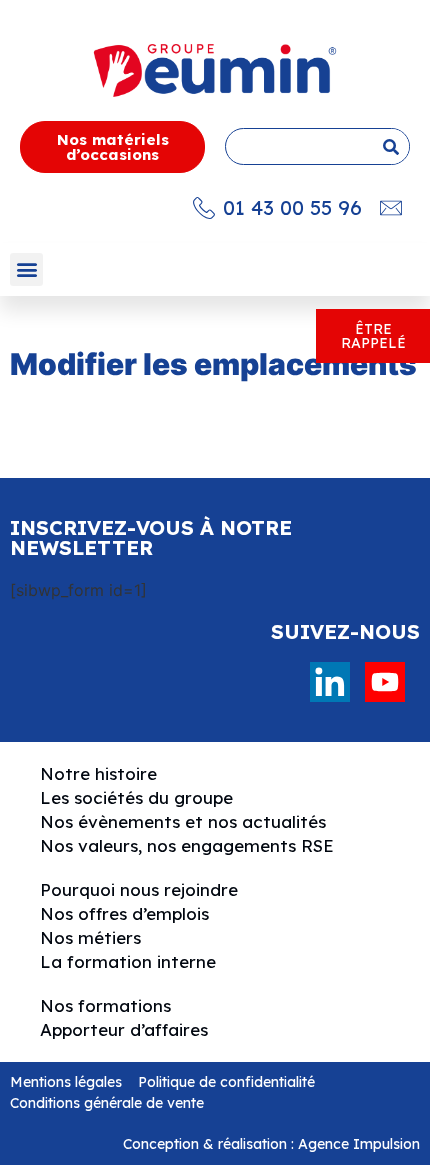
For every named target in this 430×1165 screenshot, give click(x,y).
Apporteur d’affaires (124, 1029)
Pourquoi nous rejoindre (139, 889)
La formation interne (128, 961)
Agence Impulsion (359, 1144)
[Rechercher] (390, 146)
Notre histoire (98, 773)
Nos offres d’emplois (124, 913)
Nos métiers (90, 937)
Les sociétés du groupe (136, 797)
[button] (26, 269)
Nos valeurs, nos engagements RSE (187, 845)
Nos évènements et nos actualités (183, 821)
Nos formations (105, 1005)
